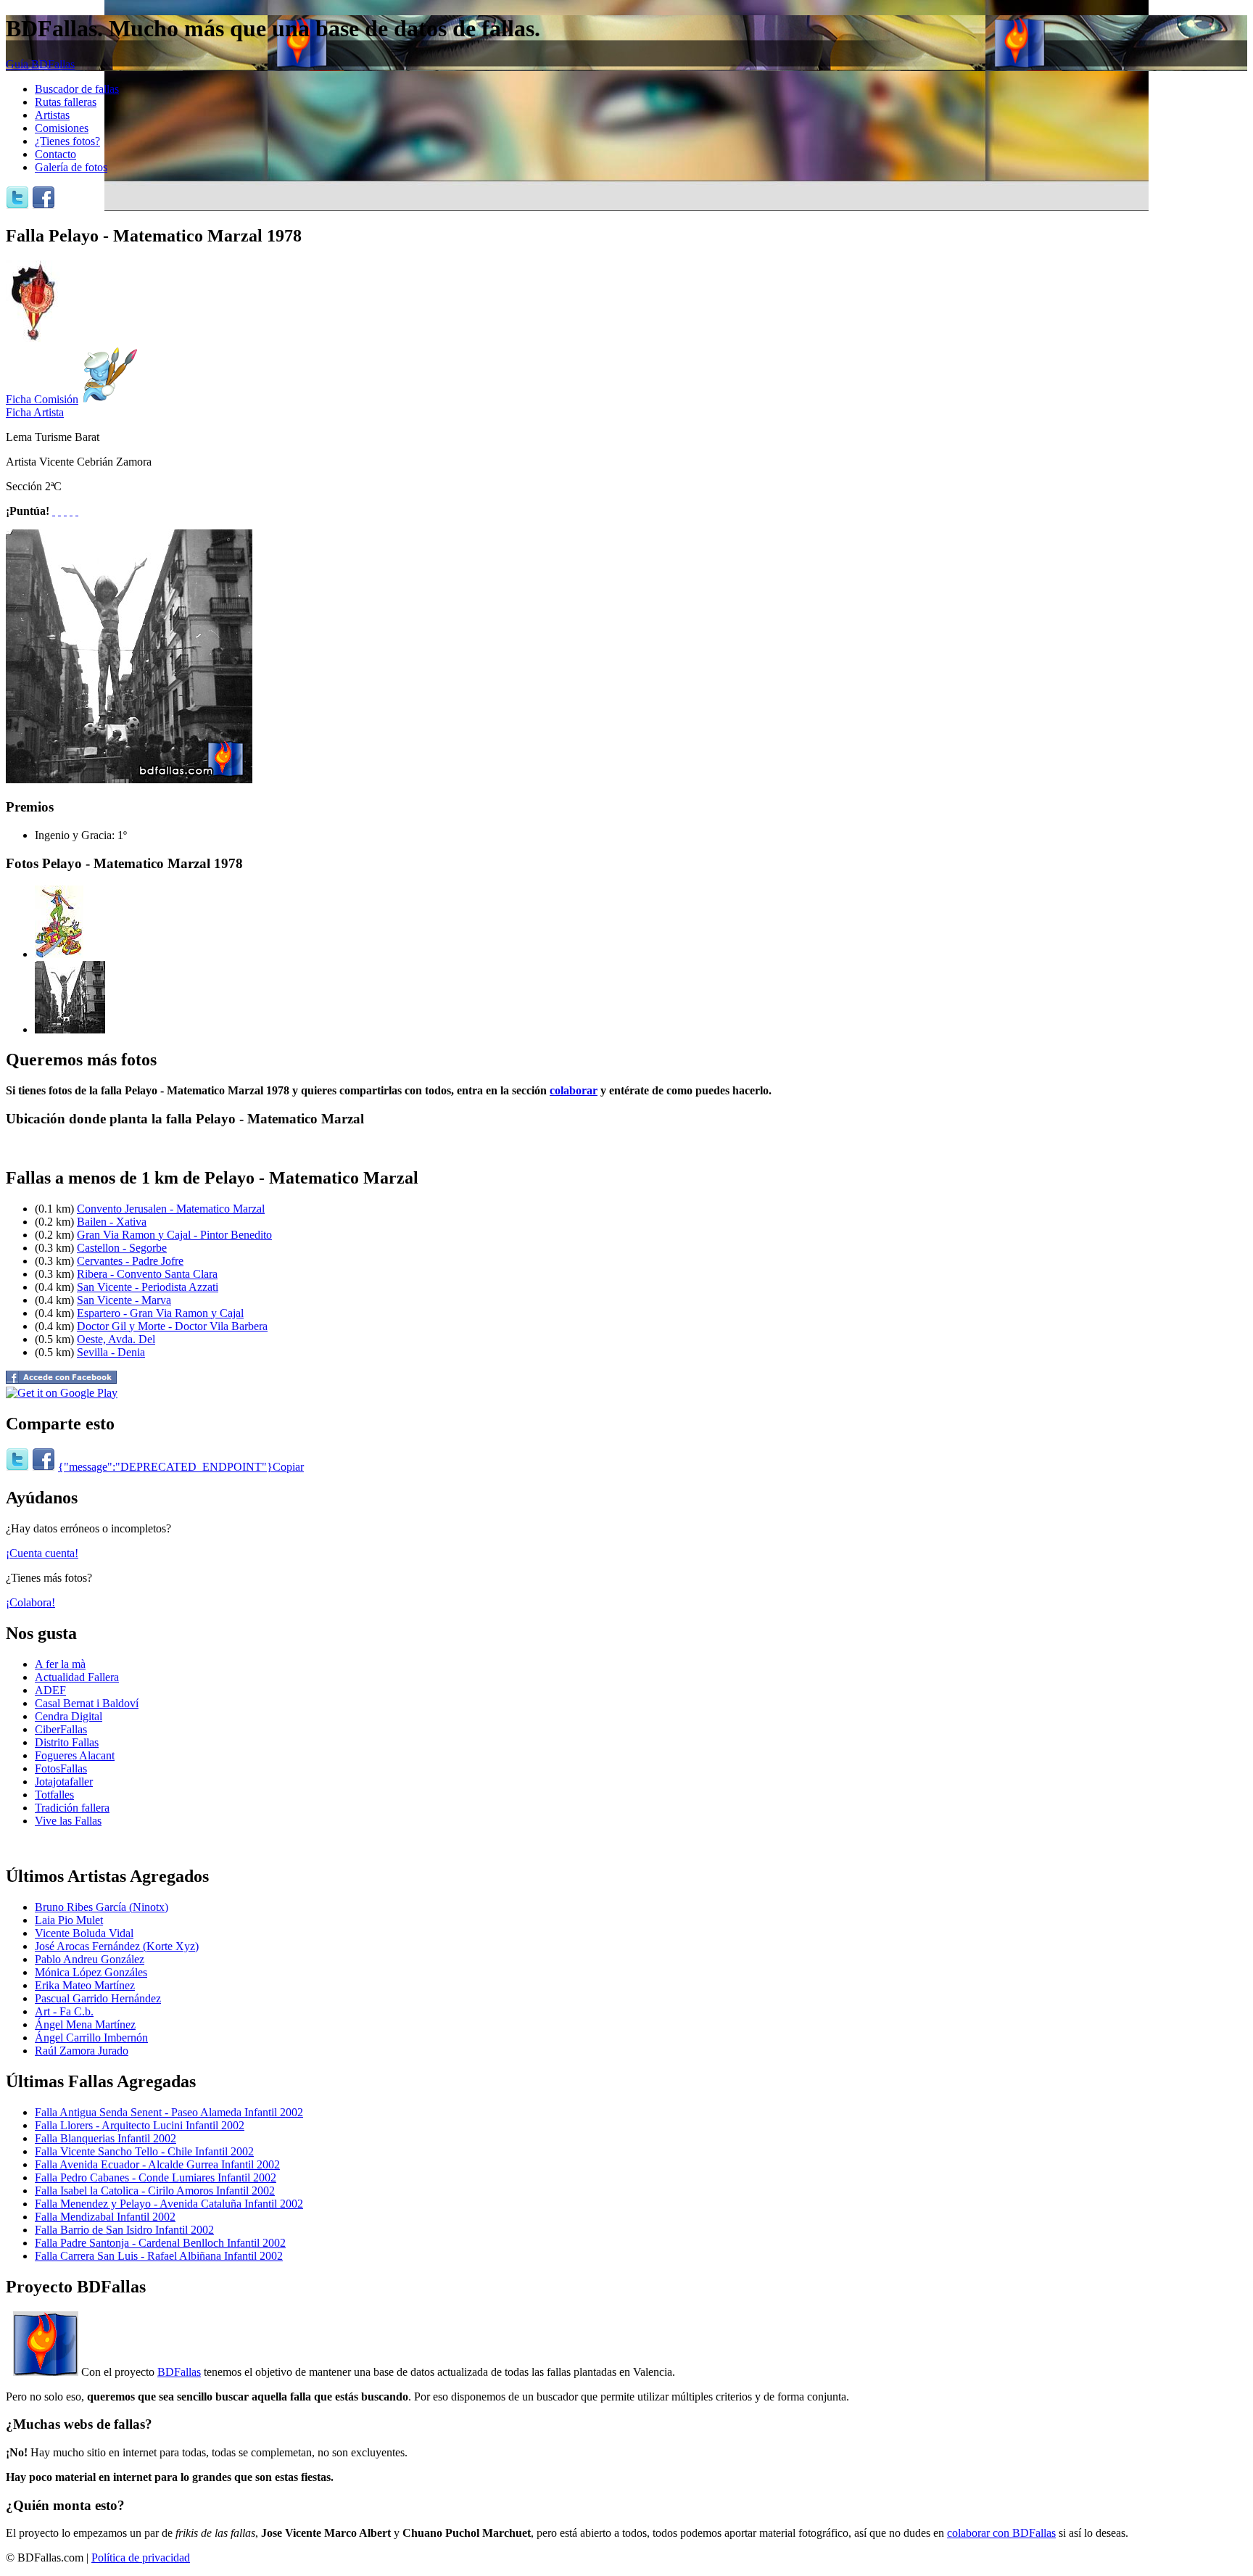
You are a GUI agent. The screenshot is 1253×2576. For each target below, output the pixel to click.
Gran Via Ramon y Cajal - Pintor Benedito (174, 1235)
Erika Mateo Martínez (85, 1985)
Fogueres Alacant (75, 1755)
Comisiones (62, 128)
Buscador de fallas (77, 89)
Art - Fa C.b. (64, 2011)
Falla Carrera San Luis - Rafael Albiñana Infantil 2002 (159, 2256)
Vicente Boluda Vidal (84, 1933)
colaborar (574, 1090)
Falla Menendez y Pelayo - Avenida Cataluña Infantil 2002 (169, 2204)
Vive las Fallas (68, 1821)
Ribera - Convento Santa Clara (147, 1274)
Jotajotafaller (64, 1782)
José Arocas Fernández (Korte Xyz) (117, 1946)
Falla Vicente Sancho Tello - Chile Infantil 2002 (144, 2151)
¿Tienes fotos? (67, 141)
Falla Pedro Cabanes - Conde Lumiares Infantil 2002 (156, 2177)
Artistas (52, 115)
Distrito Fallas (67, 1742)
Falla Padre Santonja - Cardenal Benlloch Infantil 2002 (160, 2243)
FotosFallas (61, 1768)
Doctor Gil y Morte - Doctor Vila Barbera (172, 1326)
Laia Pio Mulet (69, 1920)
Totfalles (54, 1795)
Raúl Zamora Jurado (82, 2051)
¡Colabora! (30, 1602)
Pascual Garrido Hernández (98, 1998)
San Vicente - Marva (124, 1300)
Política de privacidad (141, 2558)
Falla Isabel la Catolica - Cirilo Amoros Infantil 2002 (155, 2191)
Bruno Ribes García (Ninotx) (102, 1907)
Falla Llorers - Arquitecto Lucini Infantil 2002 (140, 2125)
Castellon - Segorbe (122, 1248)
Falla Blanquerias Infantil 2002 (106, 2138)
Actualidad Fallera (77, 1677)
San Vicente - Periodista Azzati (148, 1287)
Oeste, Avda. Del (116, 1339)
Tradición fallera (72, 1808)
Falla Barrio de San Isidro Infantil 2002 (124, 2230)
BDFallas (179, 2372)
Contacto (55, 154)
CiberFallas (61, 1729)
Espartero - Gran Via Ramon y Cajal (160, 1313)
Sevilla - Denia (111, 1352)
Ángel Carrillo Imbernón (91, 2038)
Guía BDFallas (40, 64)
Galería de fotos (71, 167)
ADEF (50, 1690)
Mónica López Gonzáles (91, 1972)
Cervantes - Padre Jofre (130, 1261)
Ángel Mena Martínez (85, 2024)
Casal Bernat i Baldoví (87, 1703)
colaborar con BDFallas (1001, 2533)
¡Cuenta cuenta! (42, 1553)
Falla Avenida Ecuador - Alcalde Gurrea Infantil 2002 (157, 2164)
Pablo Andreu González (90, 1959)
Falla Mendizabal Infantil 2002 (105, 2217)
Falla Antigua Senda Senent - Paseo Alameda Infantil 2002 (169, 2112)
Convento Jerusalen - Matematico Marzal (171, 1209)
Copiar (288, 1467)
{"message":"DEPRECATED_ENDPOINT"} (165, 1467)
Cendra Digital (69, 1716)
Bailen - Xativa (112, 1222)
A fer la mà (60, 1664)
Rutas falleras (66, 102)
